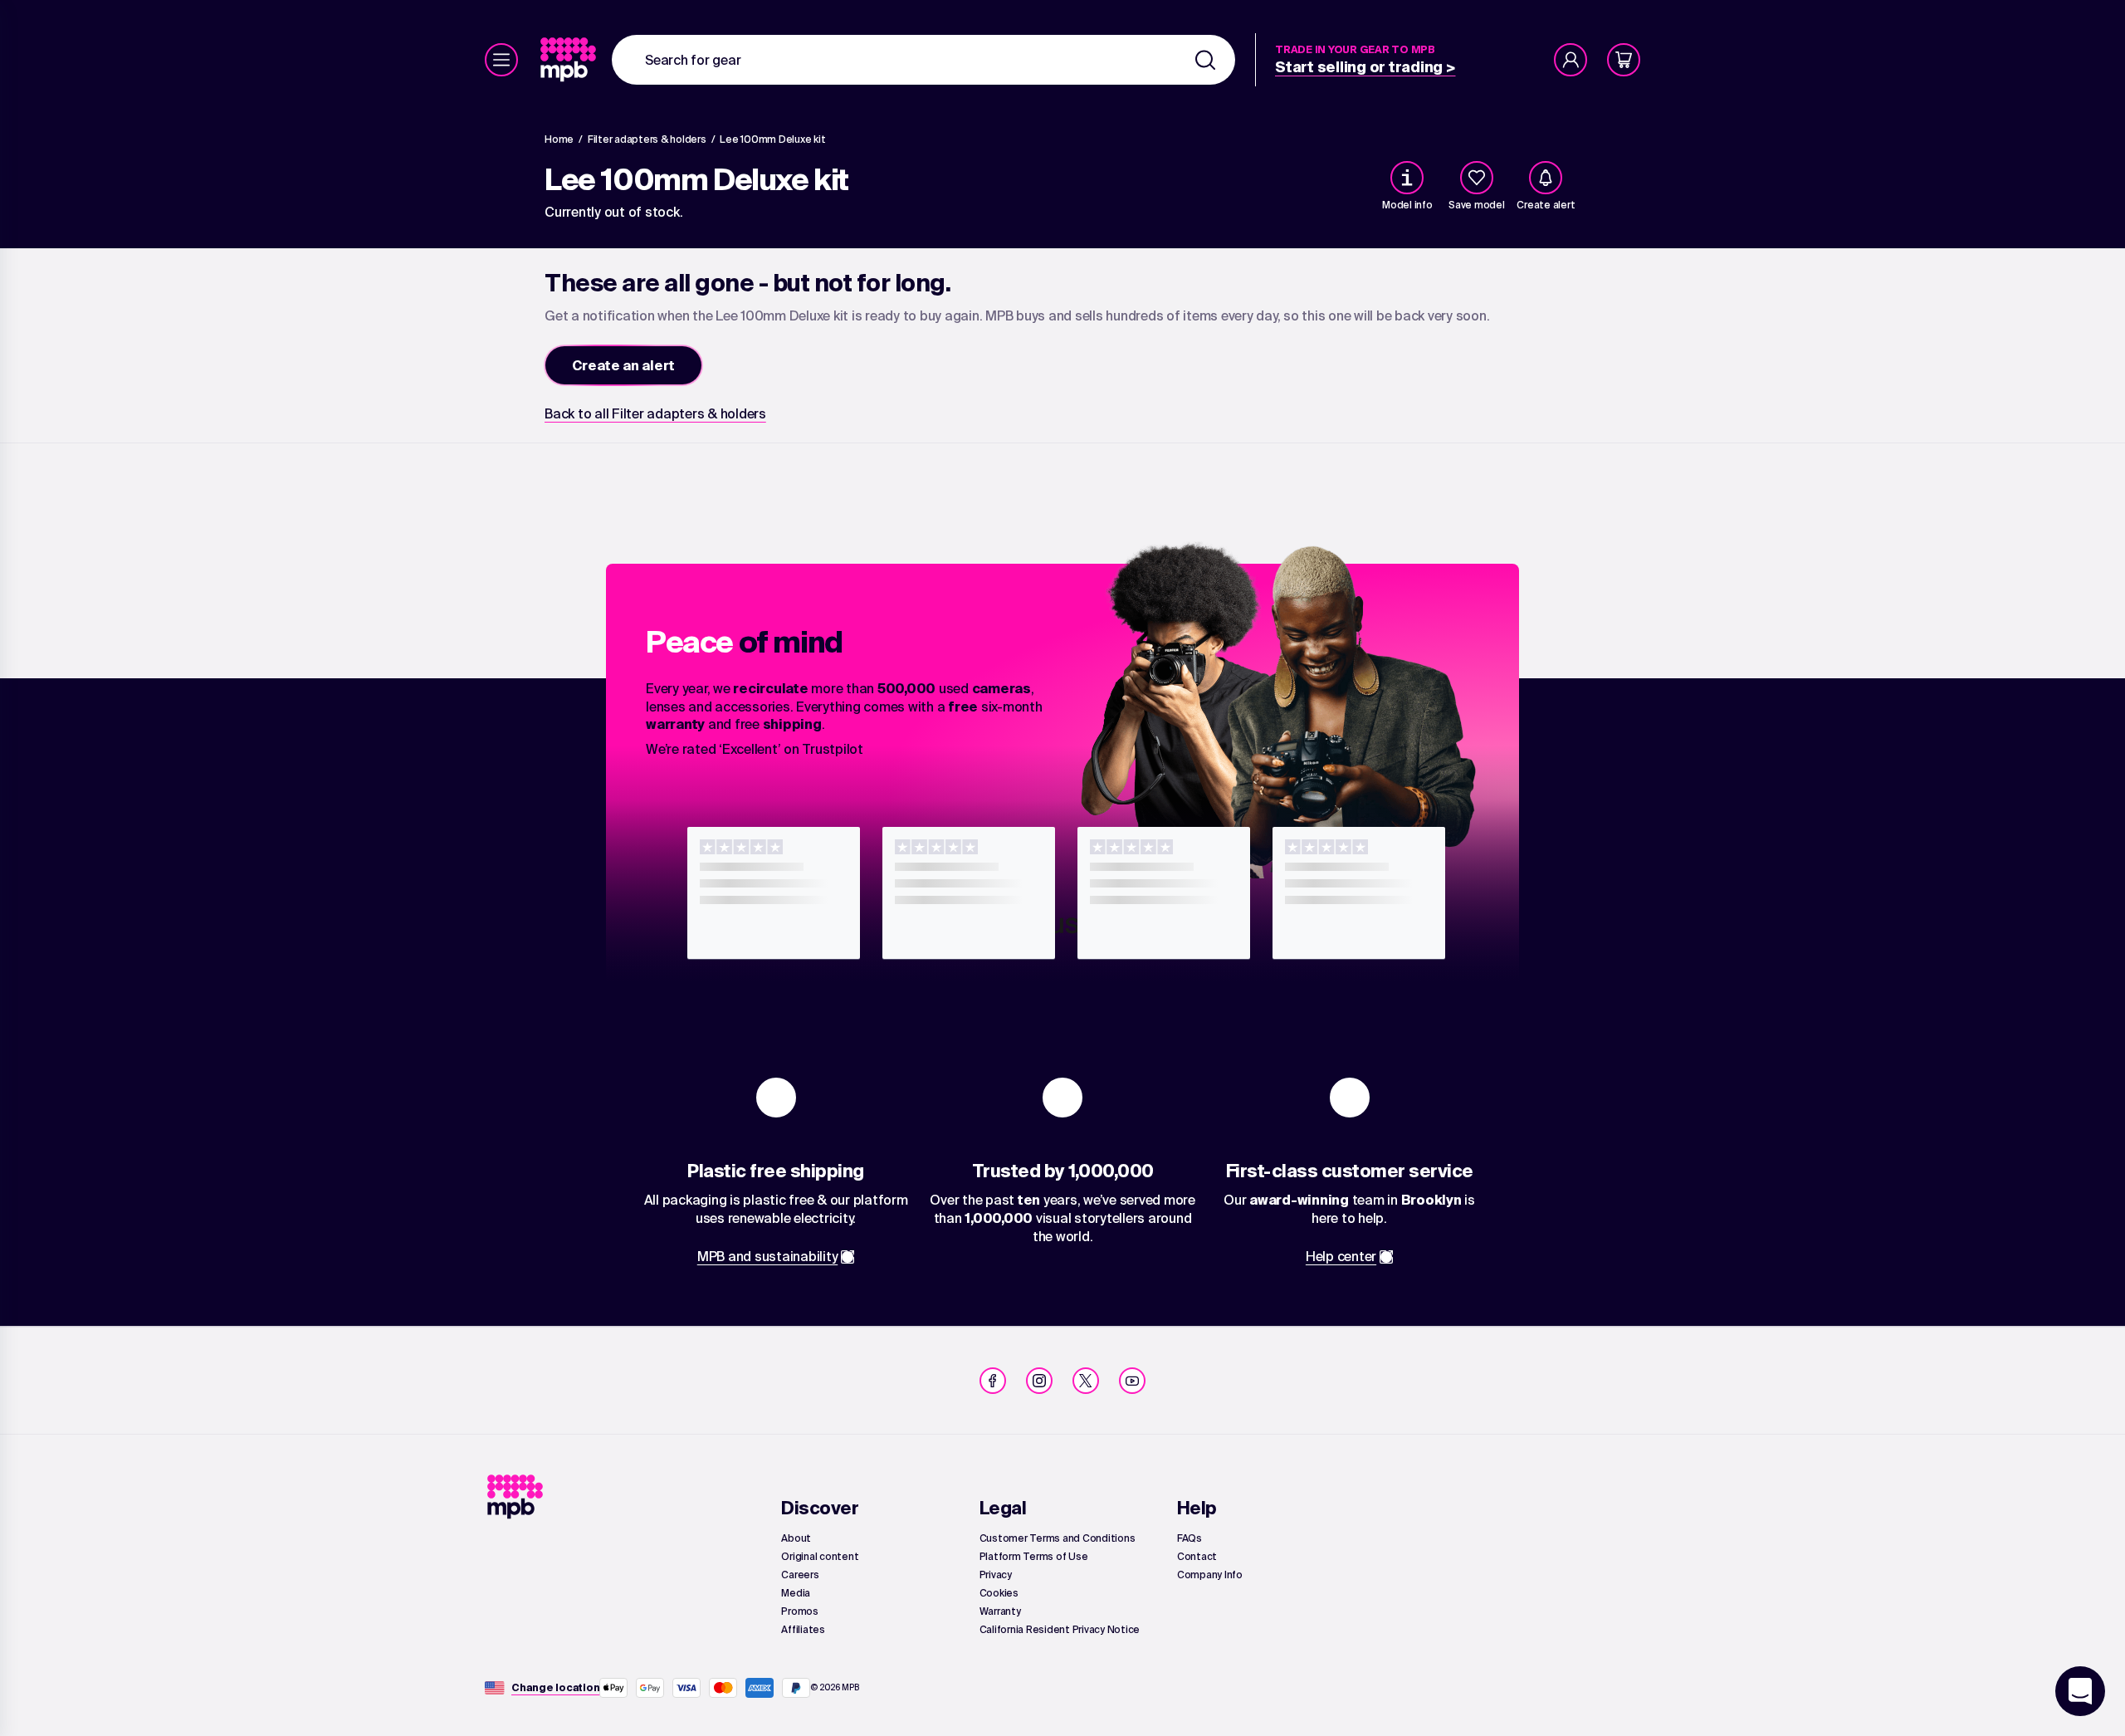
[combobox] (923, 60)
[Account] (1571, 60)
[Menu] (501, 60)
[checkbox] (1477, 178)
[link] (570, 60)
